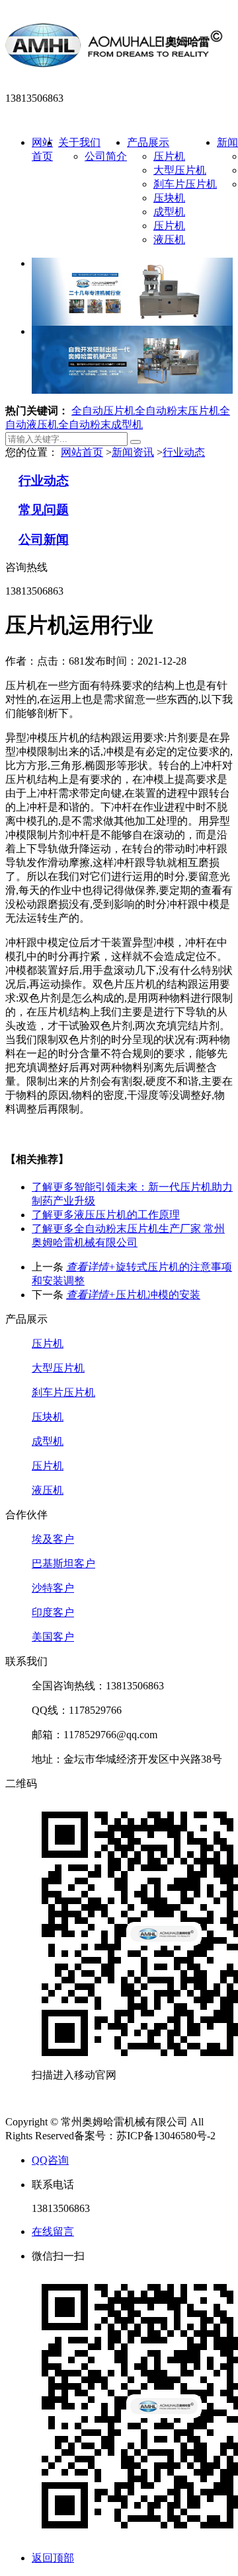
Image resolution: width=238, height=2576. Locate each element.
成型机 (169, 212)
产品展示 (148, 142)
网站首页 (82, 452)
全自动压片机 (103, 411)
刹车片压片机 (185, 184)
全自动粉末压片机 (177, 411)
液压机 (169, 239)
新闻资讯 (133, 452)
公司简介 (106, 156)
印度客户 (53, 1612)
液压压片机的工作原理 (106, 1215)
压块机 (169, 198)
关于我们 (79, 142)
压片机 (169, 156)
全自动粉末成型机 (100, 424)
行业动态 (184, 452)
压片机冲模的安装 (133, 1295)
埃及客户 (53, 1539)
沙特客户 (53, 1588)
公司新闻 (44, 539)
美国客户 (53, 1637)
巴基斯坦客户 (63, 1564)
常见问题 (44, 510)
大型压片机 (180, 170)
